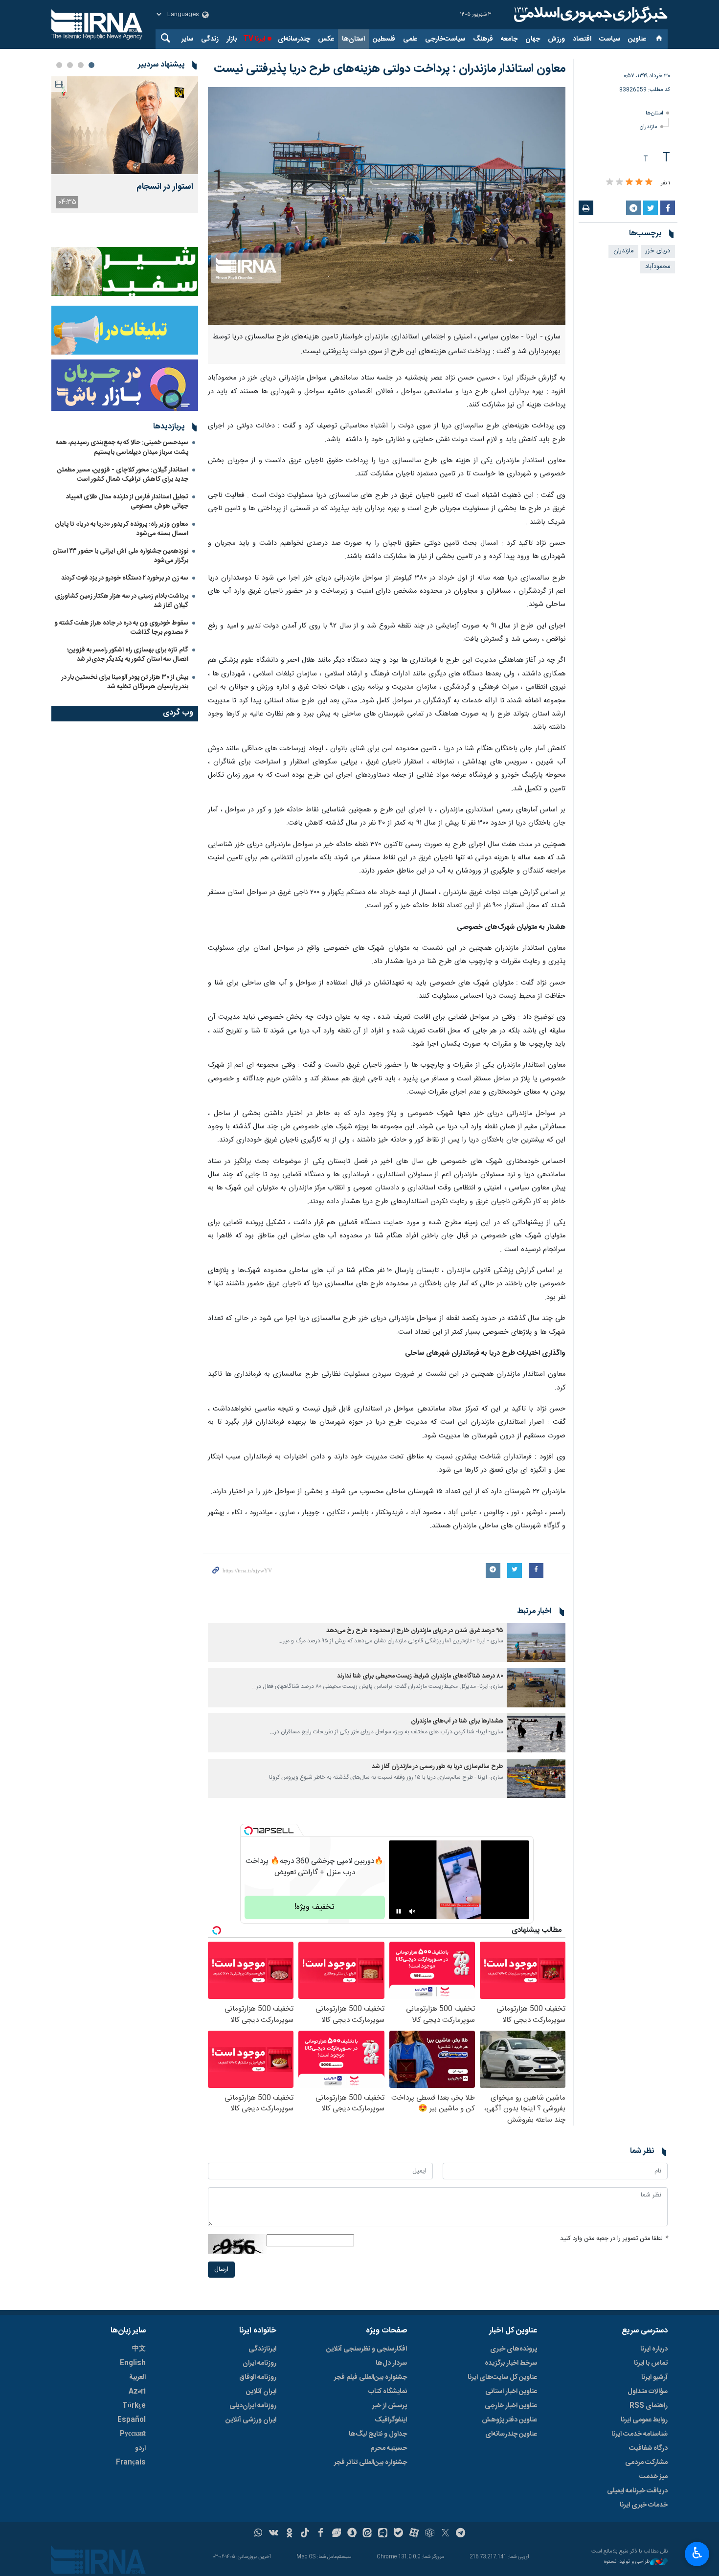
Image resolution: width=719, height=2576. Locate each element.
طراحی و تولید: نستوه (627, 2562)
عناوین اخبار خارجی (511, 2406)
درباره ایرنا (654, 2349)
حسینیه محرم (389, 2448)
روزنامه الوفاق (258, 2377)
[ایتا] (368, 2534)
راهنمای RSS (649, 2406)
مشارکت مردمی (646, 2463)
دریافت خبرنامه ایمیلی (637, 2491)
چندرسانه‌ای (294, 39)
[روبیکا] (430, 2534)
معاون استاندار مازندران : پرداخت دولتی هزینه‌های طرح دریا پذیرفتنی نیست (390, 69)
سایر (187, 39)
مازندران (649, 127)
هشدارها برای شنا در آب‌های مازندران (457, 1721)
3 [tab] (70, 65)
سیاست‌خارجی (445, 39)
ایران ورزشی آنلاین (251, 2420)
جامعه (509, 39)
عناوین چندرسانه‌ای (511, 2434)
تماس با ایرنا (651, 2363)
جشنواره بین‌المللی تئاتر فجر (371, 2463)
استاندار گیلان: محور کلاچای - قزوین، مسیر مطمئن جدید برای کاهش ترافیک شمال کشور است (123, 475)
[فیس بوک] (321, 2534)
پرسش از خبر (390, 2406)
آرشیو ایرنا (654, 2377)
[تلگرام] (461, 2534)
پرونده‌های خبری (514, 2349)
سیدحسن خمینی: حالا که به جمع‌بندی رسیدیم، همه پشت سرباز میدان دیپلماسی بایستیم (122, 447)
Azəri (137, 2392)
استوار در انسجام (165, 187)
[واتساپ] (258, 2534)
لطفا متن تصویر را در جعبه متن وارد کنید (614, 2239)
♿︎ (697, 2553)
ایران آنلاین (261, 2392)
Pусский (133, 2434)
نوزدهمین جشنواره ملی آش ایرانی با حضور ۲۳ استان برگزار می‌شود (120, 556)
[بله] (398, 2534)
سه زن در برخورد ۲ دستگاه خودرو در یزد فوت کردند (125, 578)
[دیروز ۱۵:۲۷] (125, 125)
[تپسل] (248, 1831)
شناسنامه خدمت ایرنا (640, 2434)
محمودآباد (658, 267)
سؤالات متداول (648, 2392)
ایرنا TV (254, 39)
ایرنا (589, 15)
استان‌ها (353, 39)
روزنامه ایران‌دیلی (253, 2406)
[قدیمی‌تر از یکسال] (536, 1642)
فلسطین (384, 39)
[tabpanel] (125, 145)
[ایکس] (445, 2534)
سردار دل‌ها (391, 2363)
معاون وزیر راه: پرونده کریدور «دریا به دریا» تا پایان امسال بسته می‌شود (122, 529)
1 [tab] (91, 65)
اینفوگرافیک (391, 2420)
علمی (410, 39)
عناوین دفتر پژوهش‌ (509, 2420)
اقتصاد (582, 39)
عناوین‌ (637, 39)
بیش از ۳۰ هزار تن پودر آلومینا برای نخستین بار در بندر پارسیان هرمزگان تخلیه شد (125, 682)
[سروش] (352, 2534)
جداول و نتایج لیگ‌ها (378, 2434)
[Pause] (399, 1911)
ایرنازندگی (262, 2349)
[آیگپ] (383, 2534)
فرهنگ (483, 39)
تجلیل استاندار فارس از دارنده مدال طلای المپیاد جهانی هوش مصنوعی (127, 502)
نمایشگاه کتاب (388, 2392)
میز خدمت (653, 2477)
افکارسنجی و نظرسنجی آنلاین (367, 2349)
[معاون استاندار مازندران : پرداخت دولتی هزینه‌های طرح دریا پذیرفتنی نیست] (387, 206)
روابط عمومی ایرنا (644, 2420)
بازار (232, 39)
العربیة (137, 2377)
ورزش (556, 39)
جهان (533, 39)
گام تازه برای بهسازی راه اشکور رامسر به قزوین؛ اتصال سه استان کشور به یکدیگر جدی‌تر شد (128, 655)
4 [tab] (59, 65)
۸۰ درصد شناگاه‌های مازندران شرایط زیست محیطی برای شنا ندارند (420, 1676)
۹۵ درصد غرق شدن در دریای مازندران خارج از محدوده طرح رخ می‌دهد (415, 1631)
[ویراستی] (336, 2534)
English (133, 2363)
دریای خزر (658, 251)
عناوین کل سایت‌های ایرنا (502, 2377)
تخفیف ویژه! (315, 1907)
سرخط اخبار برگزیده (511, 2363)
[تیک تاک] (305, 2534)
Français (131, 2463)
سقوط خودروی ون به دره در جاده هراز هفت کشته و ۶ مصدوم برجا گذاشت (121, 628)
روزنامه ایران (259, 2363)
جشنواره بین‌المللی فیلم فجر (371, 2377)
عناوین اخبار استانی (511, 2392)
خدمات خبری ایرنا (644, 2505)
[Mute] (412, 1911)
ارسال (221, 2270)
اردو (140, 2448)
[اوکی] (289, 2534)
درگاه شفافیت (648, 2448)
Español (132, 2420)
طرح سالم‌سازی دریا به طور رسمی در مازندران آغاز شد (438, 1767)
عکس (326, 39)
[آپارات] (414, 2534)
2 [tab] (81, 65)
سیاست (610, 39)
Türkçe (134, 2406)
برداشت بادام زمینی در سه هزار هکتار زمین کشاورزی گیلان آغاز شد (122, 601)
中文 (139, 2349)
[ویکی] (274, 2534)
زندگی (210, 39)
